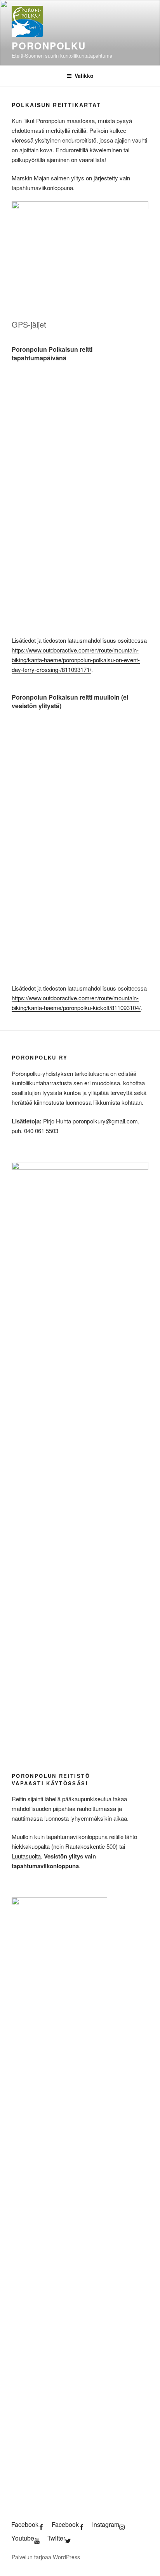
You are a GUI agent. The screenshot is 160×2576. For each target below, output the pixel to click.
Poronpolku (49, 46)
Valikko (84, 76)
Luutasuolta (26, 1856)
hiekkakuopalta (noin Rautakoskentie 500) (65, 1846)
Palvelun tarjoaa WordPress (46, 2557)
